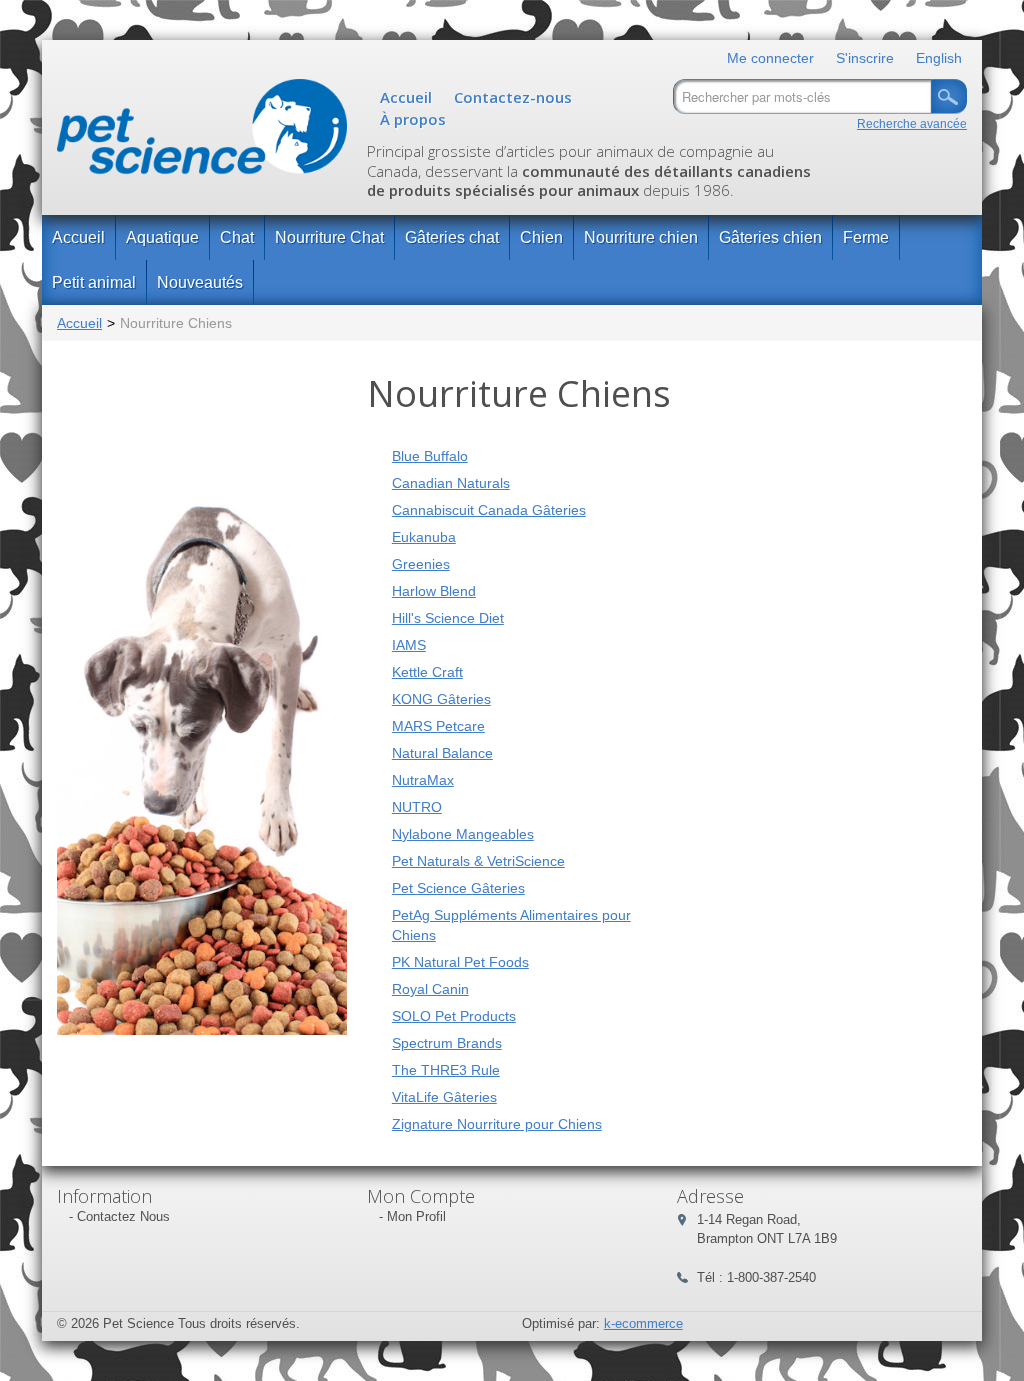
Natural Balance (442, 753)
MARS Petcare (438, 726)
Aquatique (162, 237)
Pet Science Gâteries (458, 888)
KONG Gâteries (441, 699)
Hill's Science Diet (448, 618)
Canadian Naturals (451, 483)
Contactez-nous (513, 97)
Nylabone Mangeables (463, 834)
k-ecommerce (643, 1323)
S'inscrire (865, 58)
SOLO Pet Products (454, 1016)
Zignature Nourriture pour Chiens (497, 1124)
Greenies (421, 564)
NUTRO (417, 807)
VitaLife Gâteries (444, 1097)
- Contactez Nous (119, 1216)
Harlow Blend (434, 591)
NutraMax (423, 780)
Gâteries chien (770, 237)
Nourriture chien (641, 237)
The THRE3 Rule (446, 1070)
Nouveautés (200, 282)
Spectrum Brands (447, 1043)
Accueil (406, 97)
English (939, 58)
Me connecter (770, 58)
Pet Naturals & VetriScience (478, 861)
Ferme (866, 237)
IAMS (409, 645)
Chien (541, 237)
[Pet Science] (202, 131)
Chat (237, 237)
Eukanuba (424, 537)
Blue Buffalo (430, 456)
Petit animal (94, 282)
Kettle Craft (427, 672)
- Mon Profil (412, 1216)
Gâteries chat (452, 237)
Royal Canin (430, 989)
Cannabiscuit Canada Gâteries (489, 510)
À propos (413, 119)
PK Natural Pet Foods (460, 962)
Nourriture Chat (329, 237)
